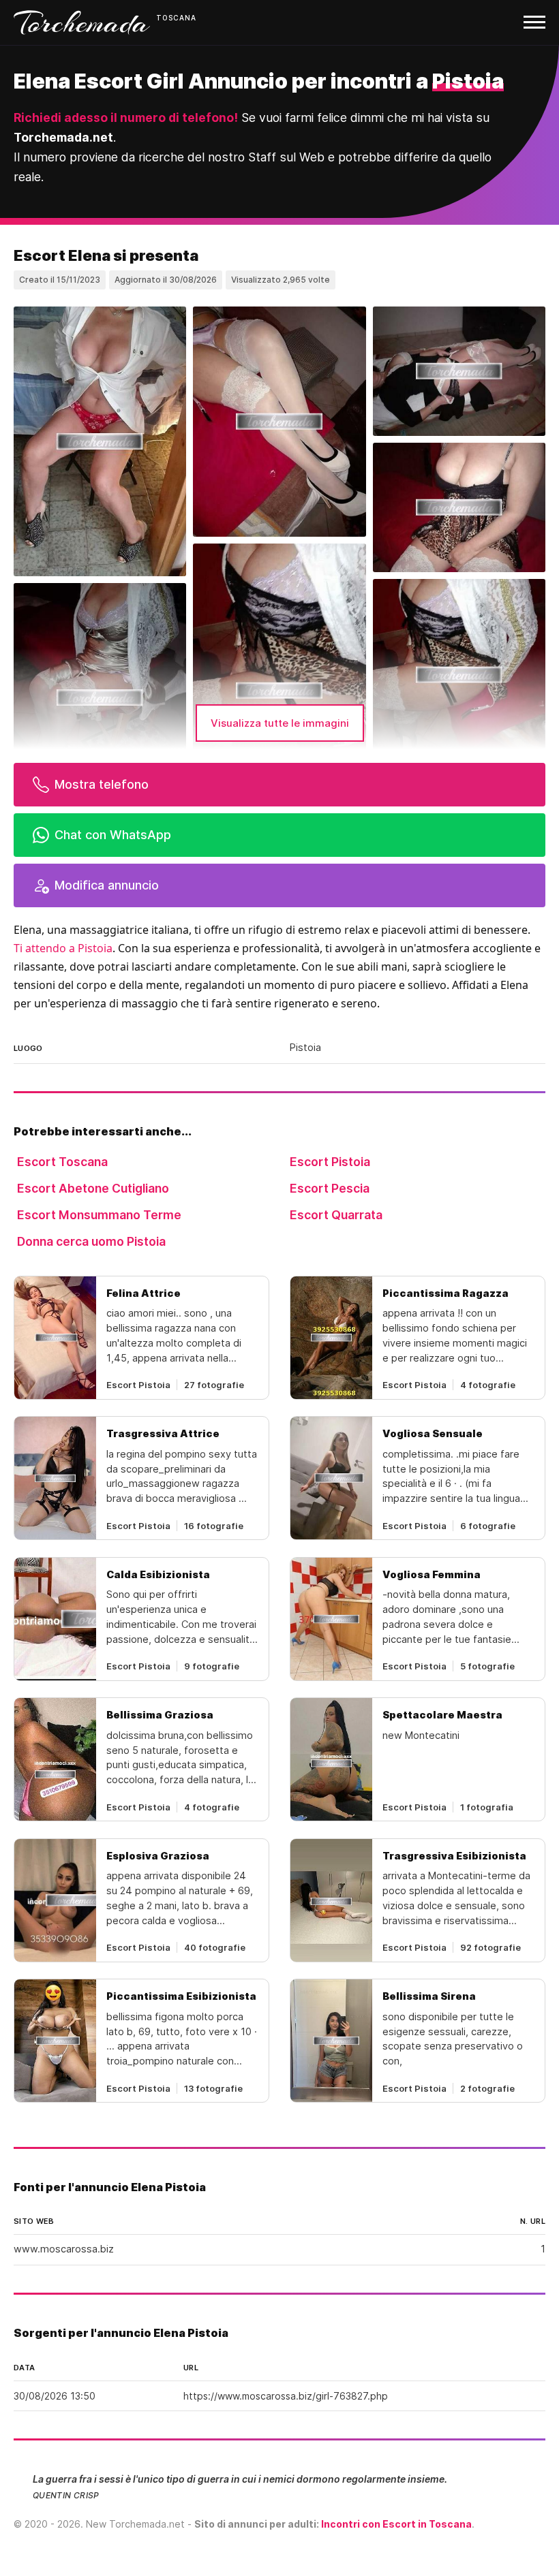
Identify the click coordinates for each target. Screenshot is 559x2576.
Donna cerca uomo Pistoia (91, 1241)
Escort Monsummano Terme (99, 1215)
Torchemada (82, 22)
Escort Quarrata (336, 1215)
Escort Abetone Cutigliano (93, 1188)
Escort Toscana (62, 1162)
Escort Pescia (330, 1188)
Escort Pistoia (330, 1162)
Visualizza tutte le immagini (280, 723)
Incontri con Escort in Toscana (396, 2524)
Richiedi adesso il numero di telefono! (126, 117)
